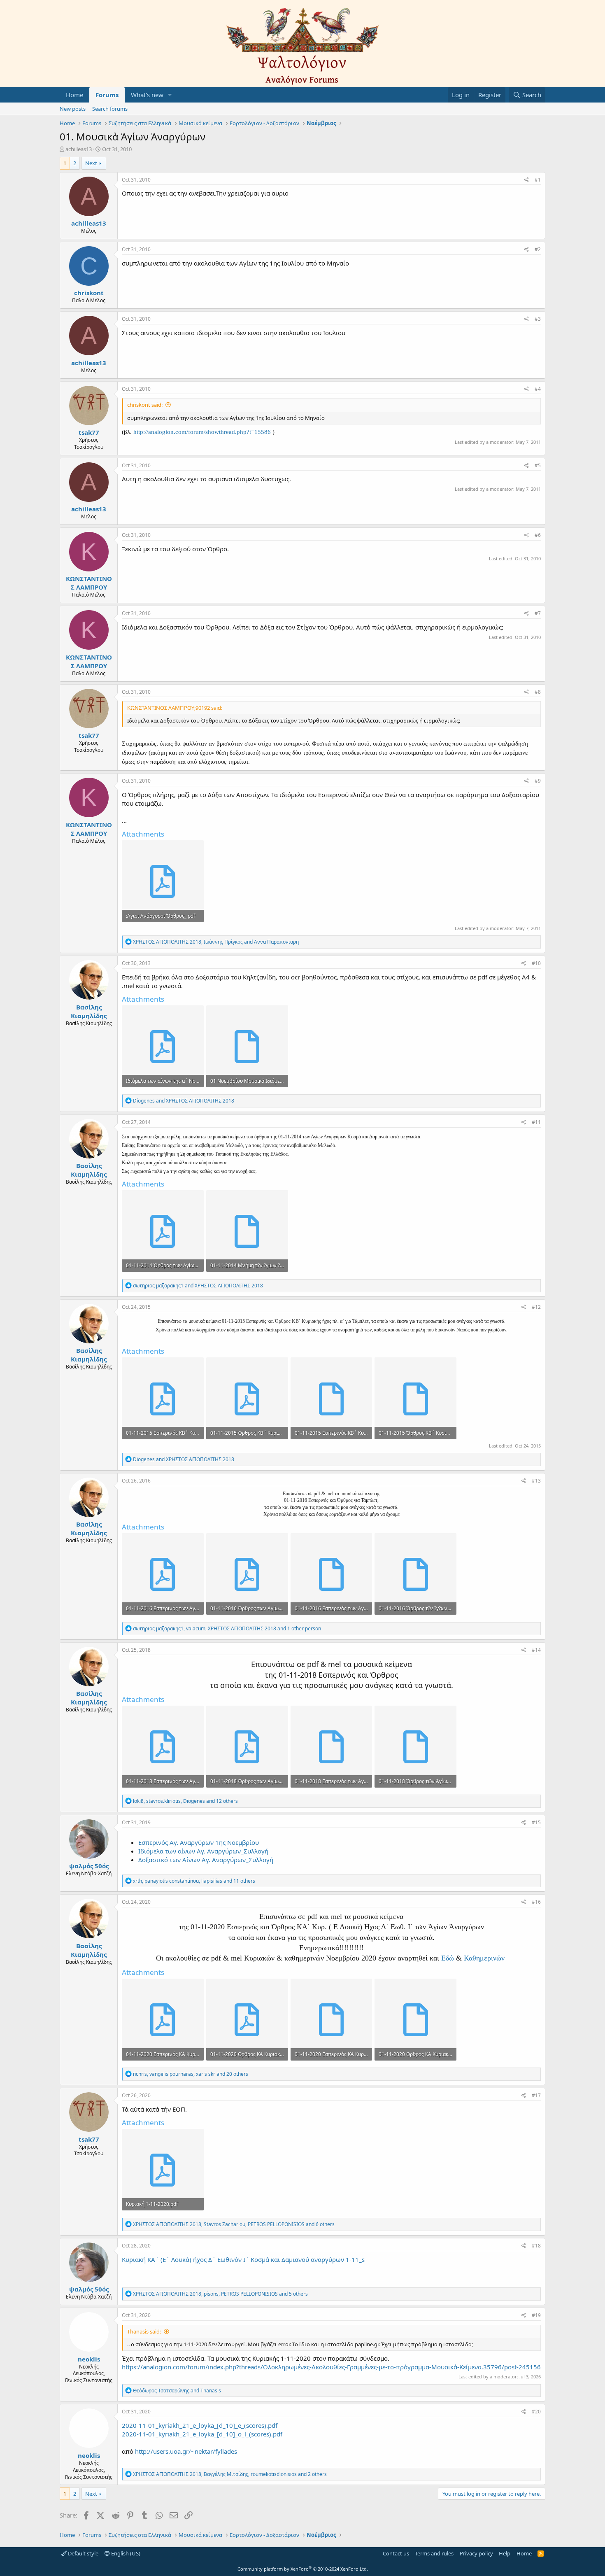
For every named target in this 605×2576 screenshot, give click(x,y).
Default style (83, 2553)
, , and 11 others (194, 1881)
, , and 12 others (185, 1801)
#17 (536, 2095)
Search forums (110, 109)
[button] (170, 95)
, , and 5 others (220, 2294)
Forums (107, 95)
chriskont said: (145, 405)
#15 (536, 1822)
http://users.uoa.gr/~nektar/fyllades (186, 2451)
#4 (538, 389)
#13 (536, 1481)
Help (505, 2553)
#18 (536, 2246)
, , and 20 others (191, 2074)
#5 (538, 465)
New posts (73, 109)
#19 (536, 2315)
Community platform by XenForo (303, 2569)
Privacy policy (476, 2553)
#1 (538, 180)
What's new (147, 95)
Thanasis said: (144, 2331)
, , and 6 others (234, 2224)
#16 (536, 1902)
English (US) (125, 2553)
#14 (536, 1650)
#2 (538, 249)
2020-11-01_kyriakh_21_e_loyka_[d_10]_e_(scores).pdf (200, 2425)
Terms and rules (434, 2553)
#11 (536, 1122)
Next (91, 163)
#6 (538, 535)
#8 (538, 692)
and (184, 1101)
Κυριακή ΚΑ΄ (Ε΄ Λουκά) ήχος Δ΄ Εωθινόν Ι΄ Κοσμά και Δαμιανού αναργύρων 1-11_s (243, 2259)
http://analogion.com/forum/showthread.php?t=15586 (202, 432)
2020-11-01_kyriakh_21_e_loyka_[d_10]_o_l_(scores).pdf (202, 2434)
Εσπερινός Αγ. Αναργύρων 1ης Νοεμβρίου (199, 1842)
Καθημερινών (484, 1958)
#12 (536, 1307)
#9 (538, 781)
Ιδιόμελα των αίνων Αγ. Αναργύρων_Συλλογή (203, 1851)
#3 (538, 319)
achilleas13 (79, 149)
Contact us (396, 2553)
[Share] (527, 180)
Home (74, 95)
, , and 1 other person (227, 1628)
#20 (536, 2412)
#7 (538, 613)
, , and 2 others (230, 2474)
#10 (536, 963)
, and (216, 942)
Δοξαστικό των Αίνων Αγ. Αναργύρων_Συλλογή (206, 1860)
